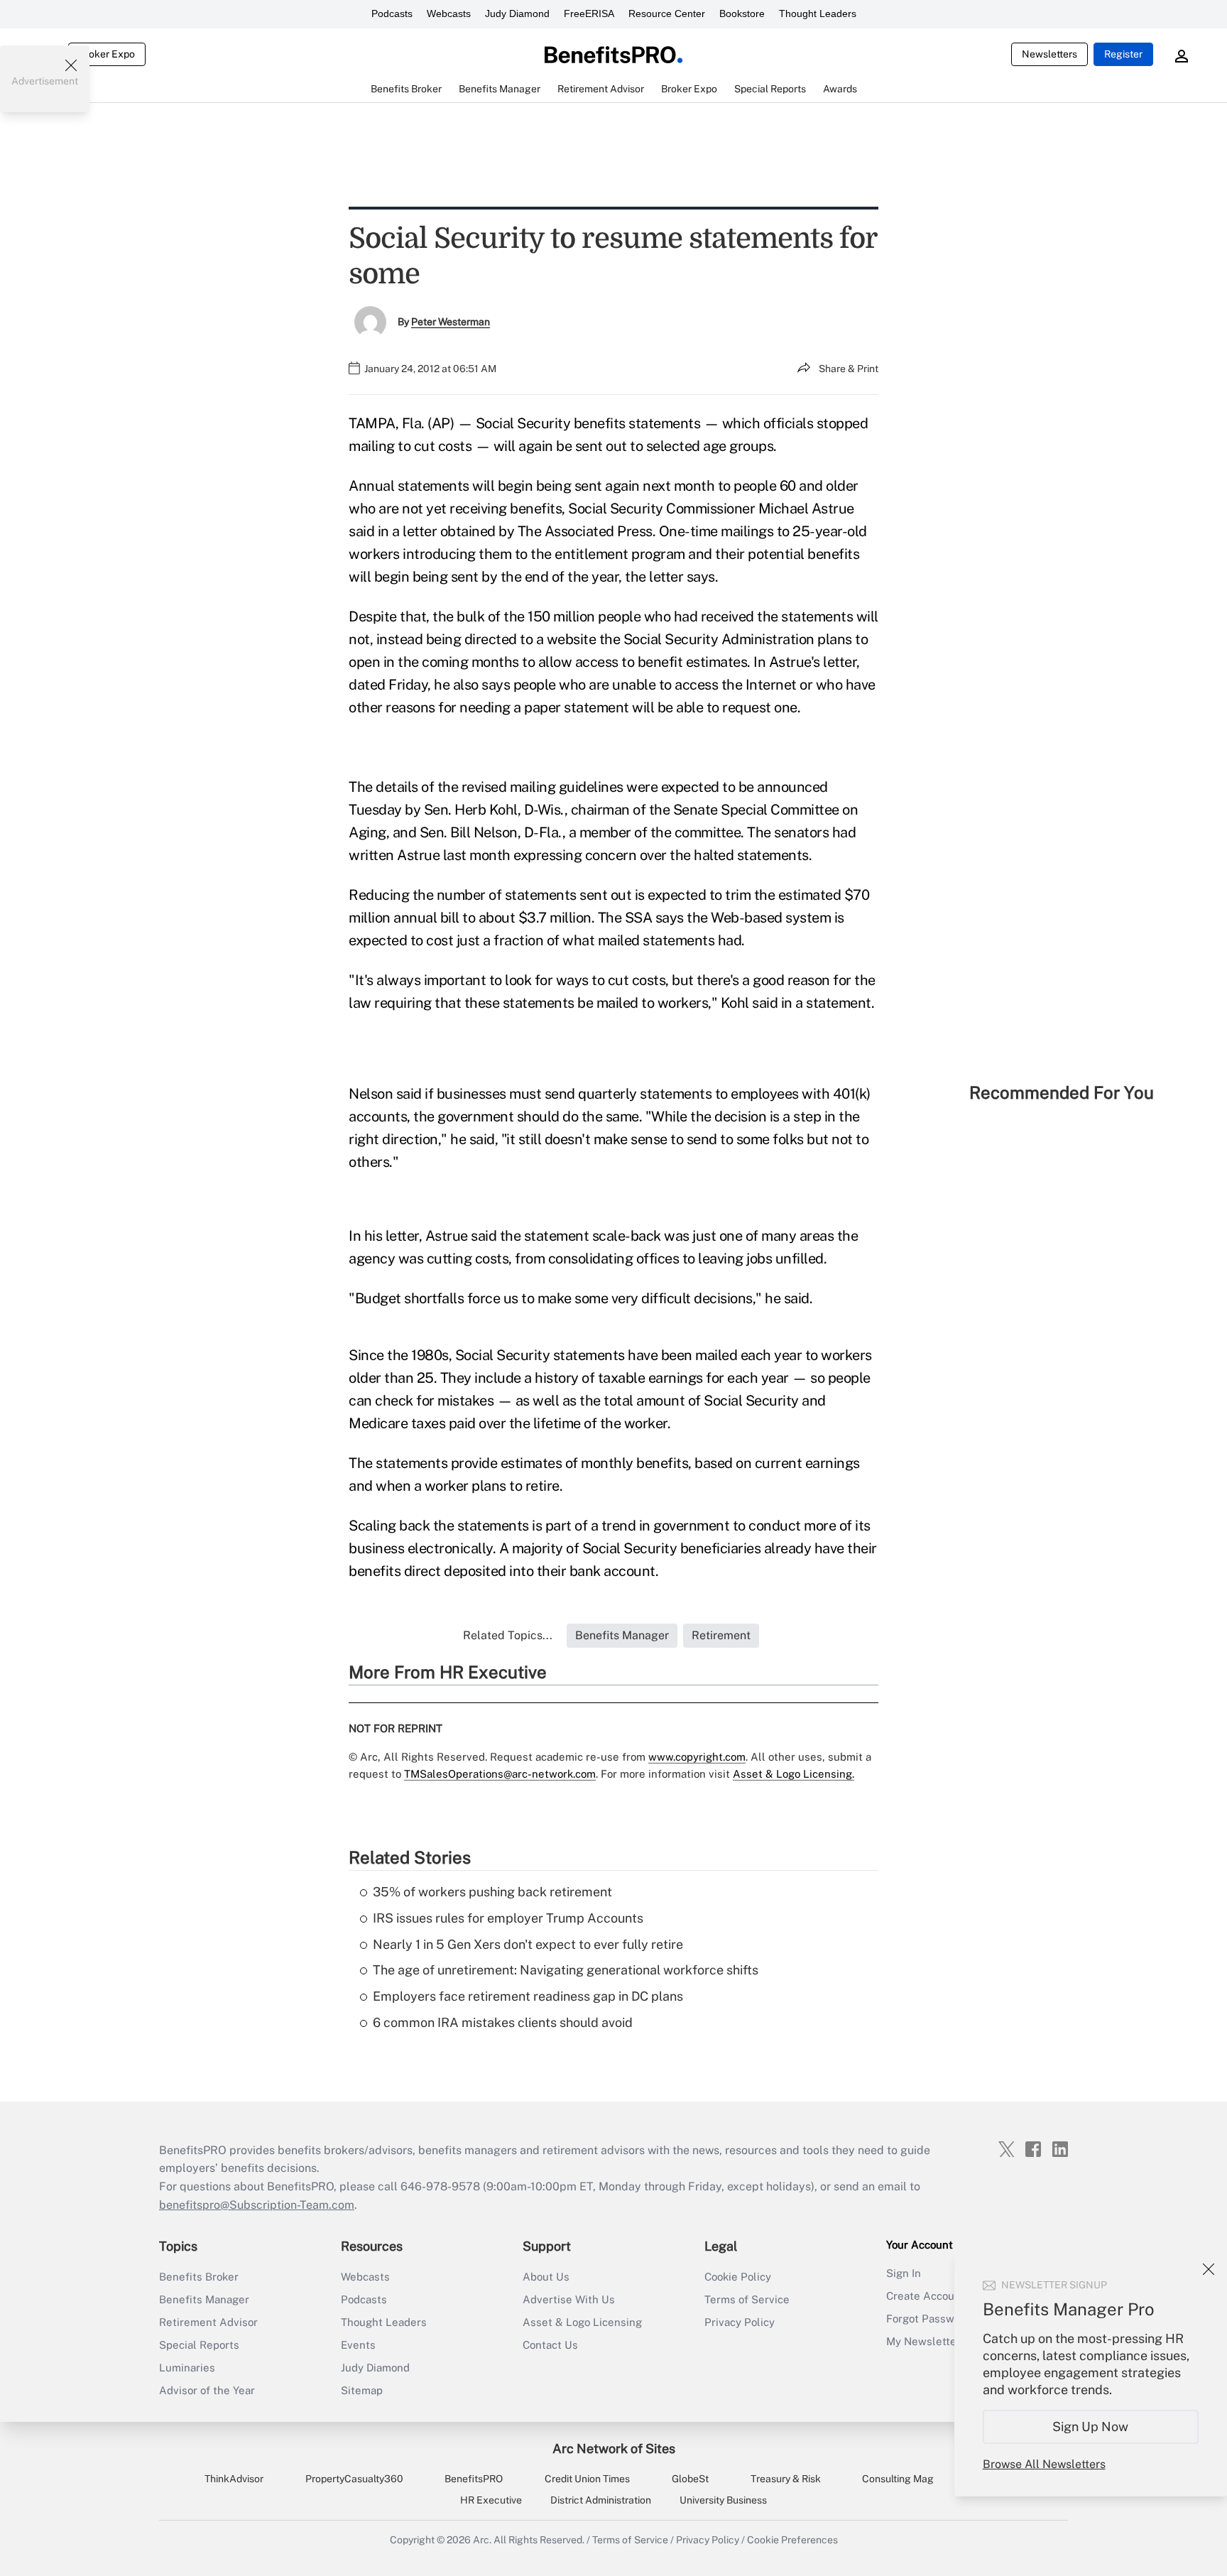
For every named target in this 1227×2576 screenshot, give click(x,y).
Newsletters (1049, 54)
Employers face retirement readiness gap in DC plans (528, 1996)
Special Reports (199, 2345)
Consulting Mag (898, 2479)
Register (1123, 54)
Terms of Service (747, 2299)
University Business (723, 2500)
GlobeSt (690, 2479)
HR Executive (491, 2500)
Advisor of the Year (207, 2390)
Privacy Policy (740, 2322)
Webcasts (449, 13)
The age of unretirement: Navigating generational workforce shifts (566, 1970)
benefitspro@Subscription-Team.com (257, 2205)
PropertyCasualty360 (354, 2479)
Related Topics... (508, 1635)
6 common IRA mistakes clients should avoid (503, 2022)
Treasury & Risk (786, 2479)
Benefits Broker (199, 2277)
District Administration (601, 2500)
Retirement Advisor (208, 2322)
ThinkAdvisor (234, 2479)
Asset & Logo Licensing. (794, 1774)
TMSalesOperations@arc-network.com (500, 1774)
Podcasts (392, 13)
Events (358, 2345)
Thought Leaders (818, 13)
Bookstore (742, 13)
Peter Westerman (451, 322)
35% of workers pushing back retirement (492, 1892)
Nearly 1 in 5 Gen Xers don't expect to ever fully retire (528, 1944)
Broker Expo (107, 54)
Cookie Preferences (792, 2540)
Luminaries (187, 2368)
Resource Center (667, 13)
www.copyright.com (697, 1757)
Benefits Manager (204, 2299)
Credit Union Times (587, 2479)
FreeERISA (589, 13)
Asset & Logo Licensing (582, 2322)
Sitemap (362, 2390)
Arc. (482, 2540)
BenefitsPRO (474, 2479)
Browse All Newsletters (1044, 2464)
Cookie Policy (738, 2277)
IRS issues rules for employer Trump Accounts (508, 1918)
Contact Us (550, 2345)
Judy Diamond (517, 13)
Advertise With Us (569, 2299)
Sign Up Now (1091, 2426)
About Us (546, 2277)
